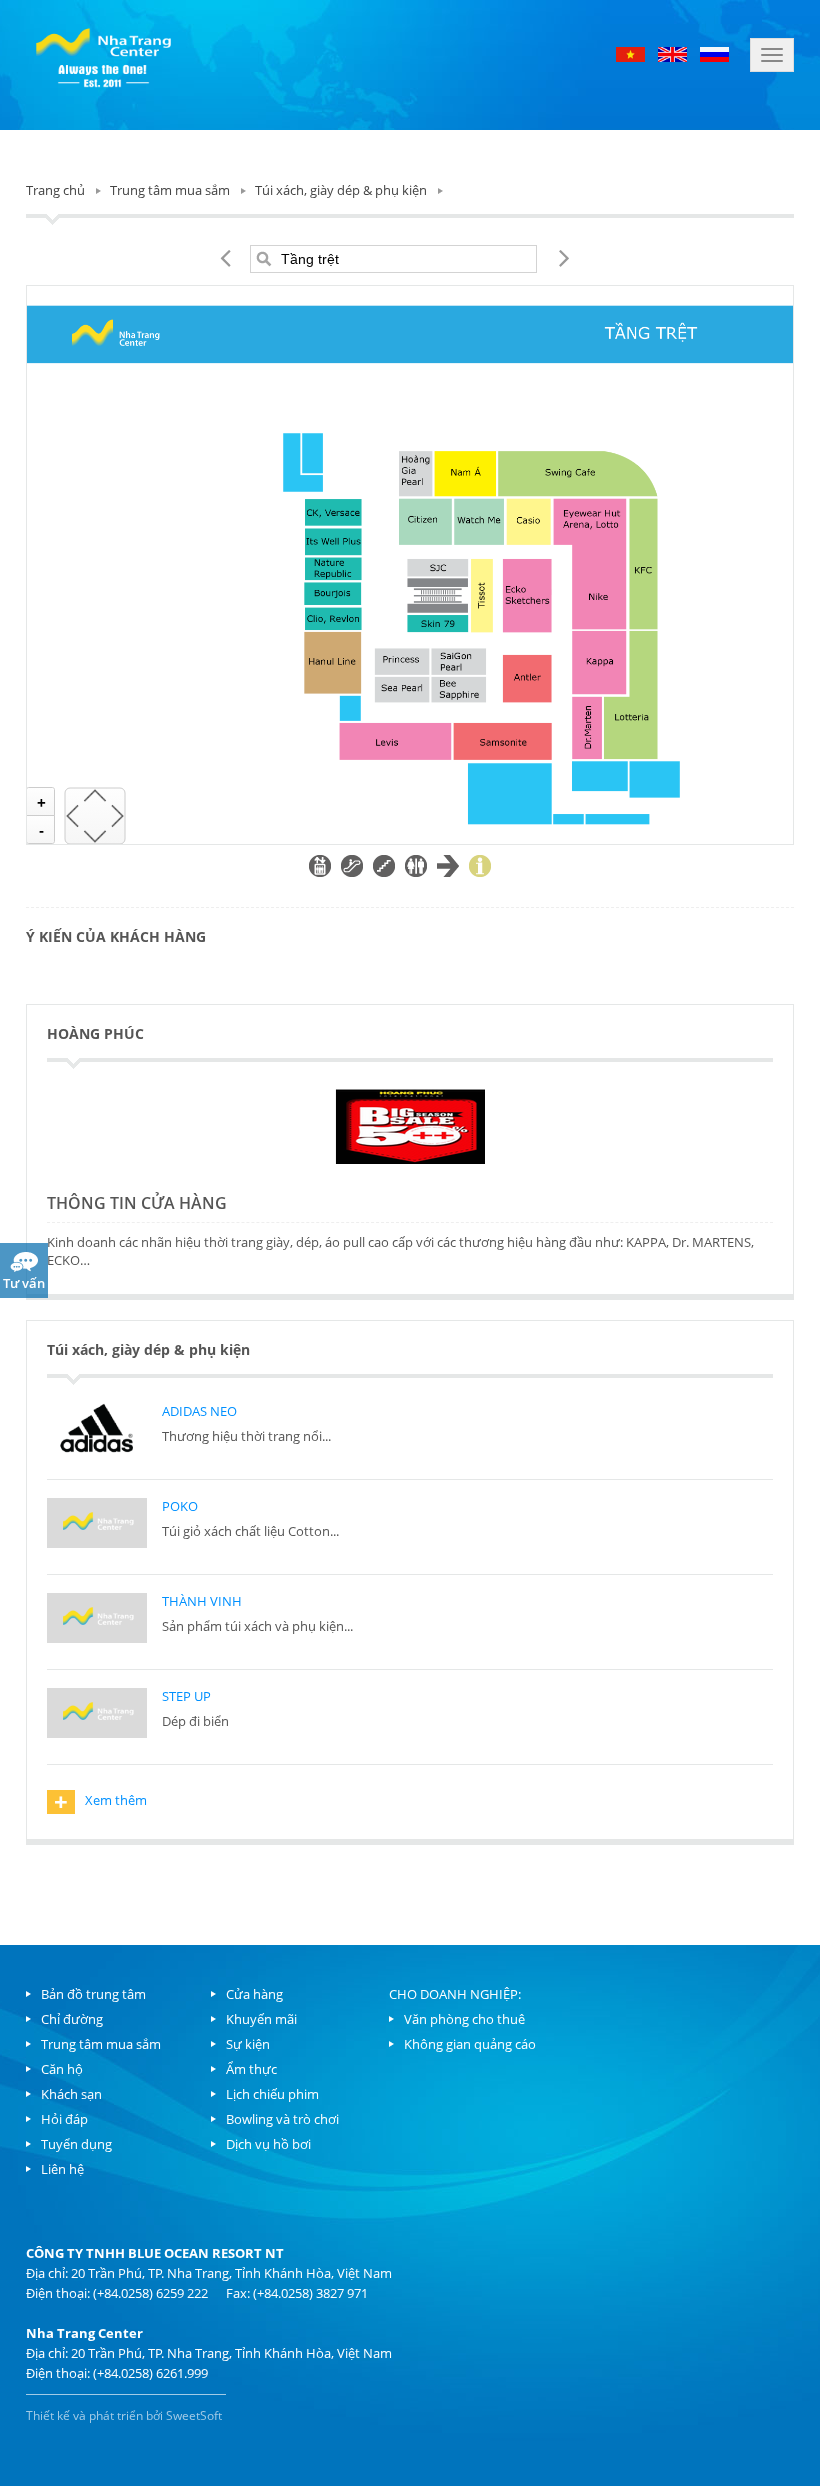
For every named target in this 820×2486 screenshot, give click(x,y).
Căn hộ (62, 2069)
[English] (672, 53)
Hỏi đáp (64, 2119)
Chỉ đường (72, 2019)
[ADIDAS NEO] (97, 1431)
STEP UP (186, 1696)
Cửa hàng (254, 1994)
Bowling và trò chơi (282, 2119)
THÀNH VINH (202, 1601)
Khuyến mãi (261, 2019)
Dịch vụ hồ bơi (268, 2144)
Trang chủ (55, 190)
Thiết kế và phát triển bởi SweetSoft (124, 2415)
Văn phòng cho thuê (464, 2019)
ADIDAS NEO (199, 1411)
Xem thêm (100, 1802)
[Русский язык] (714, 53)
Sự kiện (248, 2044)
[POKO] (97, 1526)
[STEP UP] (97, 1716)
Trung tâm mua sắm (170, 190)
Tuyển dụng (76, 2144)
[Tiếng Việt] (632, 53)
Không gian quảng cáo (470, 2044)
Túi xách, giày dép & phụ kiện (341, 190)
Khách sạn (71, 2094)
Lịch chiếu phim (272, 2094)
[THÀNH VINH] (97, 1621)
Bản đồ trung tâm (93, 1994)
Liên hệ (62, 2169)
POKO (180, 1506)
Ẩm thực (251, 2069)
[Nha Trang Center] (103, 55)
